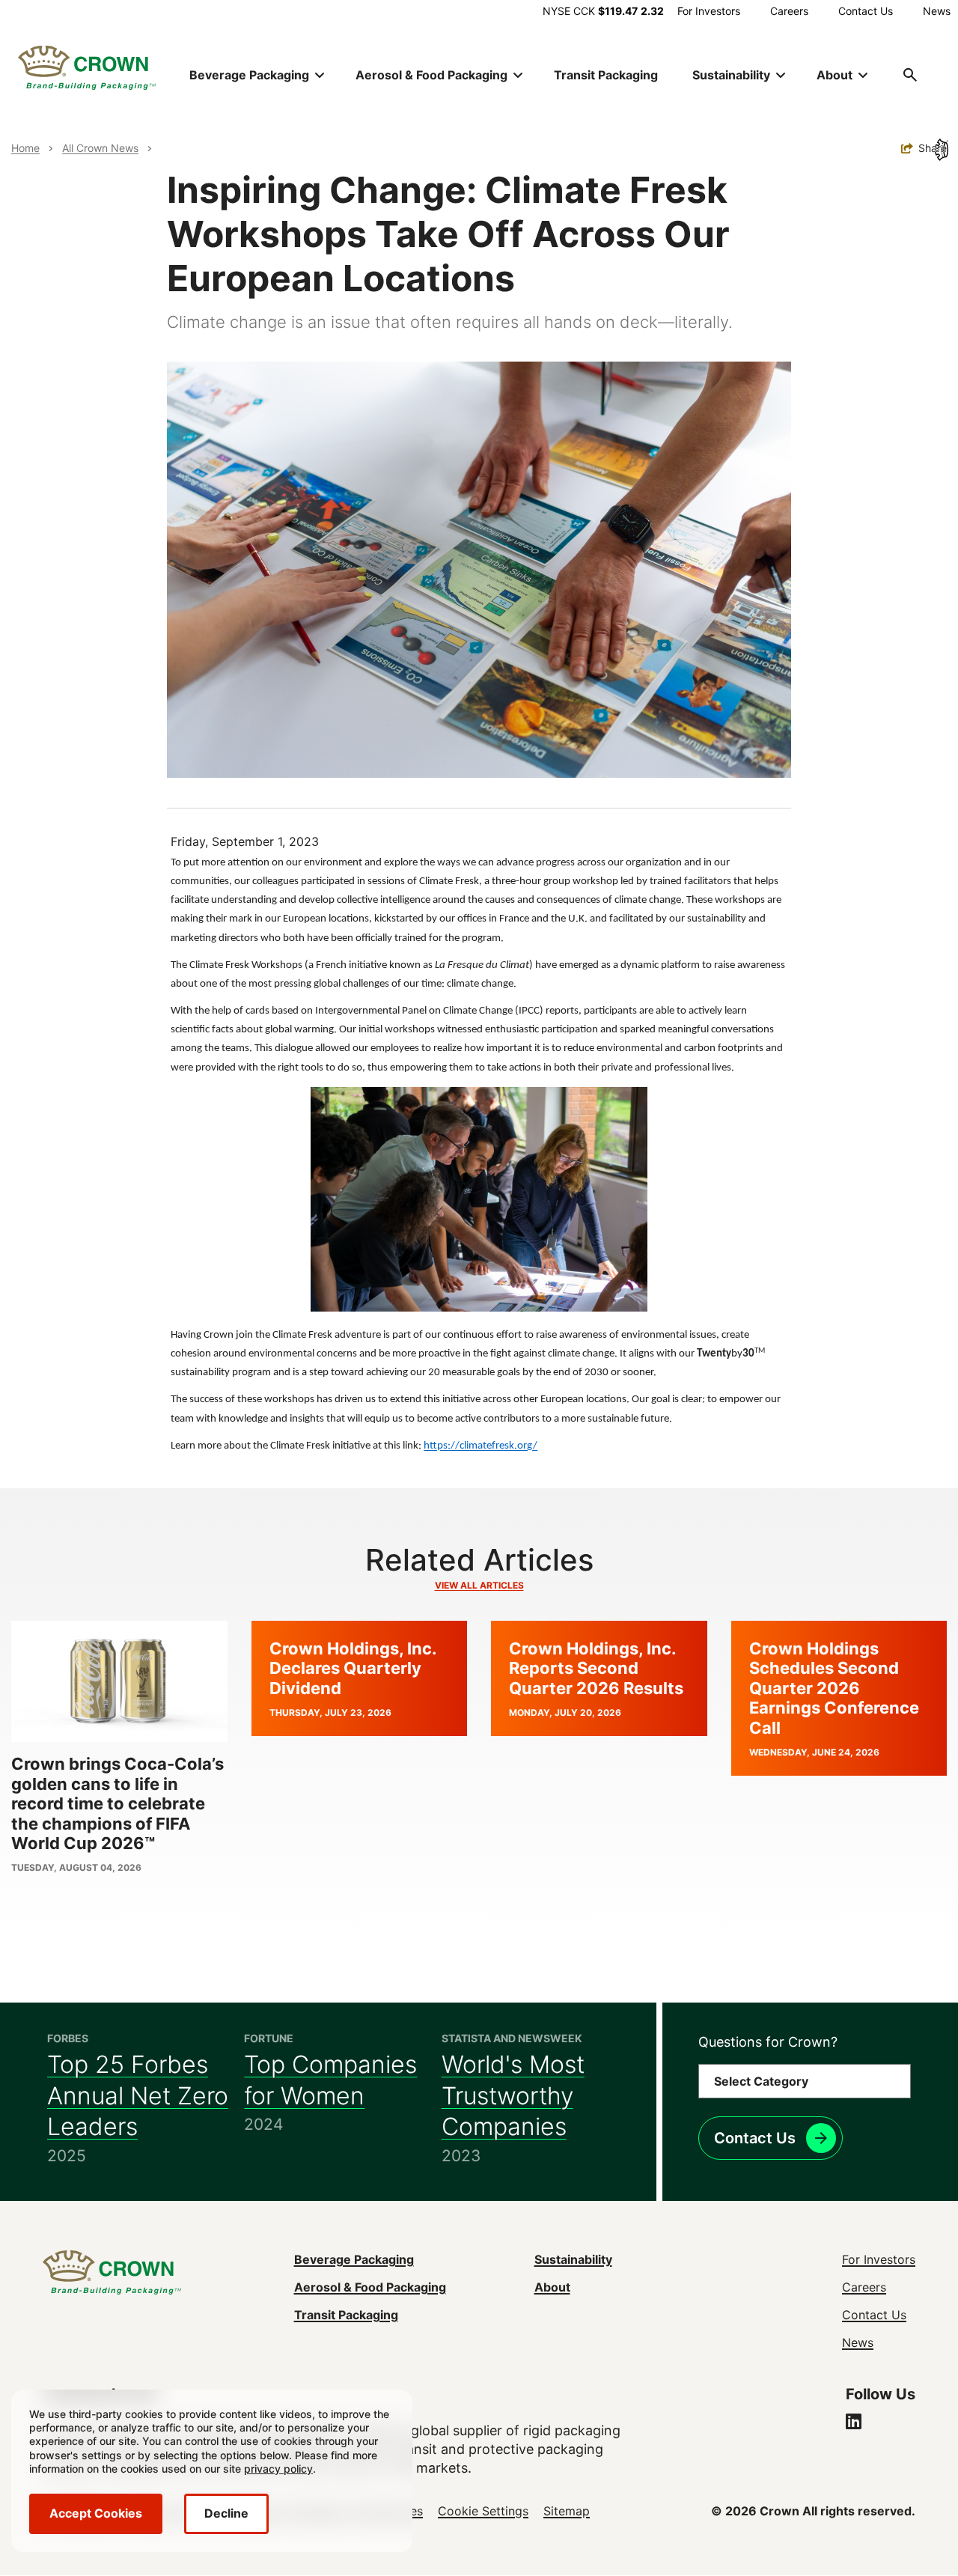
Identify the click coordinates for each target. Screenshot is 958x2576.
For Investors (709, 11)
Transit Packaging (606, 75)
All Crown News (100, 148)
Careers (789, 11)
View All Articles (479, 1585)
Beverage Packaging (354, 2259)
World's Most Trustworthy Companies (513, 2095)
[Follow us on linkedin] (854, 2423)
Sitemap (567, 2511)
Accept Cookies (96, 2513)
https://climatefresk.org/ (480, 1446)
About (552, 2287)
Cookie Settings (483, 2511)
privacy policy (278, 2469)
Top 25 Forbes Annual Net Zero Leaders (138, 2095)
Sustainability (573, 2259)
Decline (226, 2513)
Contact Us (866, 11)
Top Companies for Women (330, 2080)
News (937, 11)
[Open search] (910, 75)
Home (25, 148)
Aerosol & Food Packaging (370, 2287)
